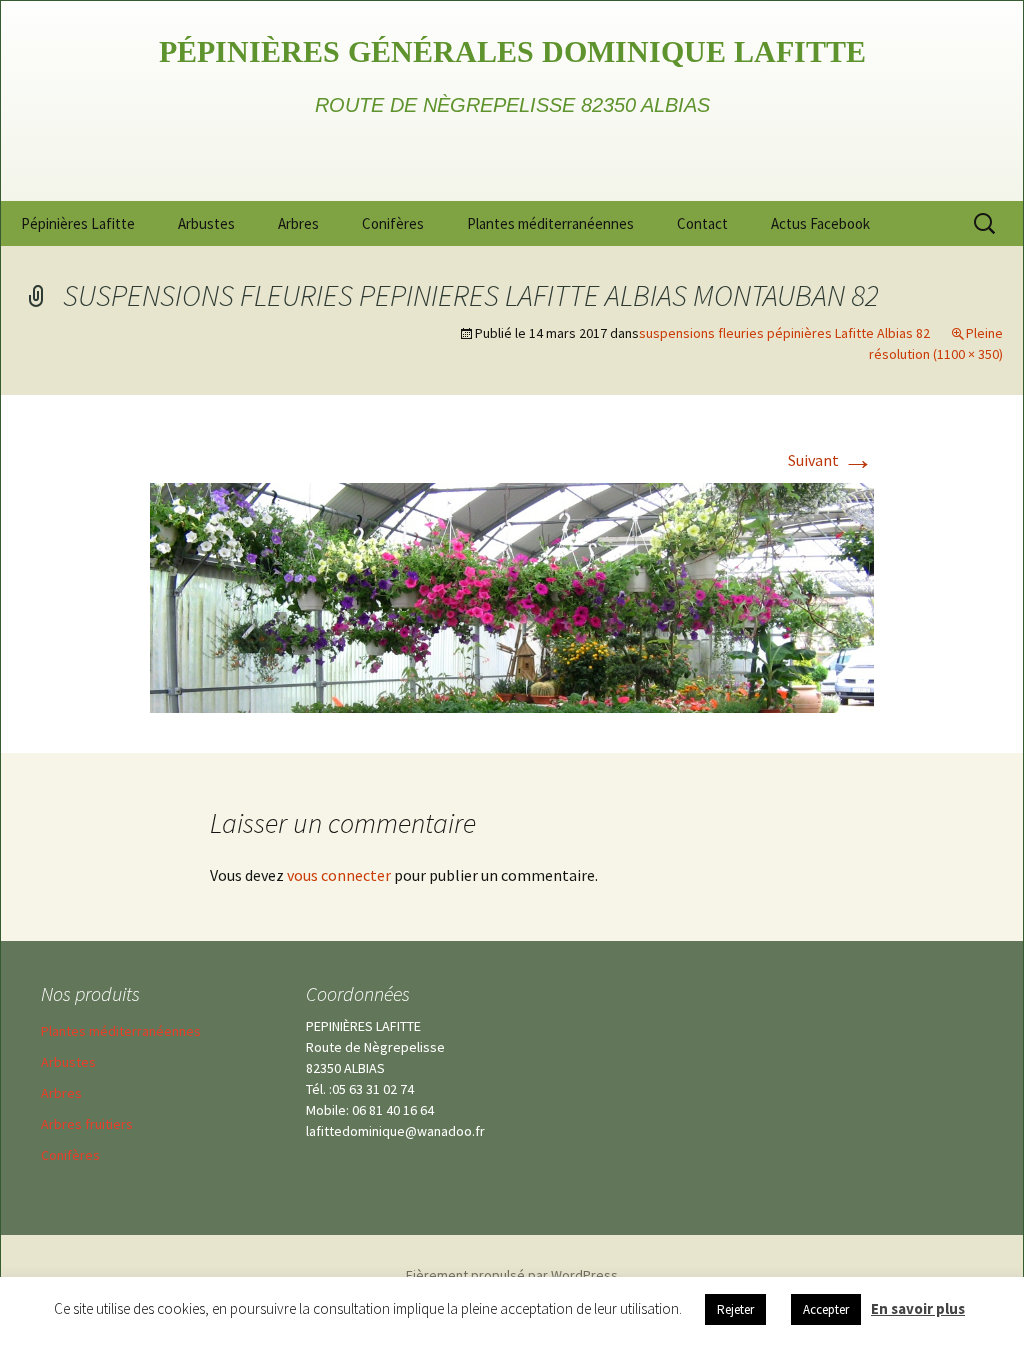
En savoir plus (918, 1308)
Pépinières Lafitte (78, 223)
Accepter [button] (826, 1309)
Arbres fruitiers (87, 1124)
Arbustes (206, 223)
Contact (702, 223)
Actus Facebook (820, 223)
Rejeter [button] (735, 1309)
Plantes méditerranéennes (550, 223)
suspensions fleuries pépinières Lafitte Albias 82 (784, 333)
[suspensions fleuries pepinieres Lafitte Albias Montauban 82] (512, 596)
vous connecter (339, 875)
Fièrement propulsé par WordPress (512, 1275)
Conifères (393, 223)
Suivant (831, 460)
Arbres (298, 223)
